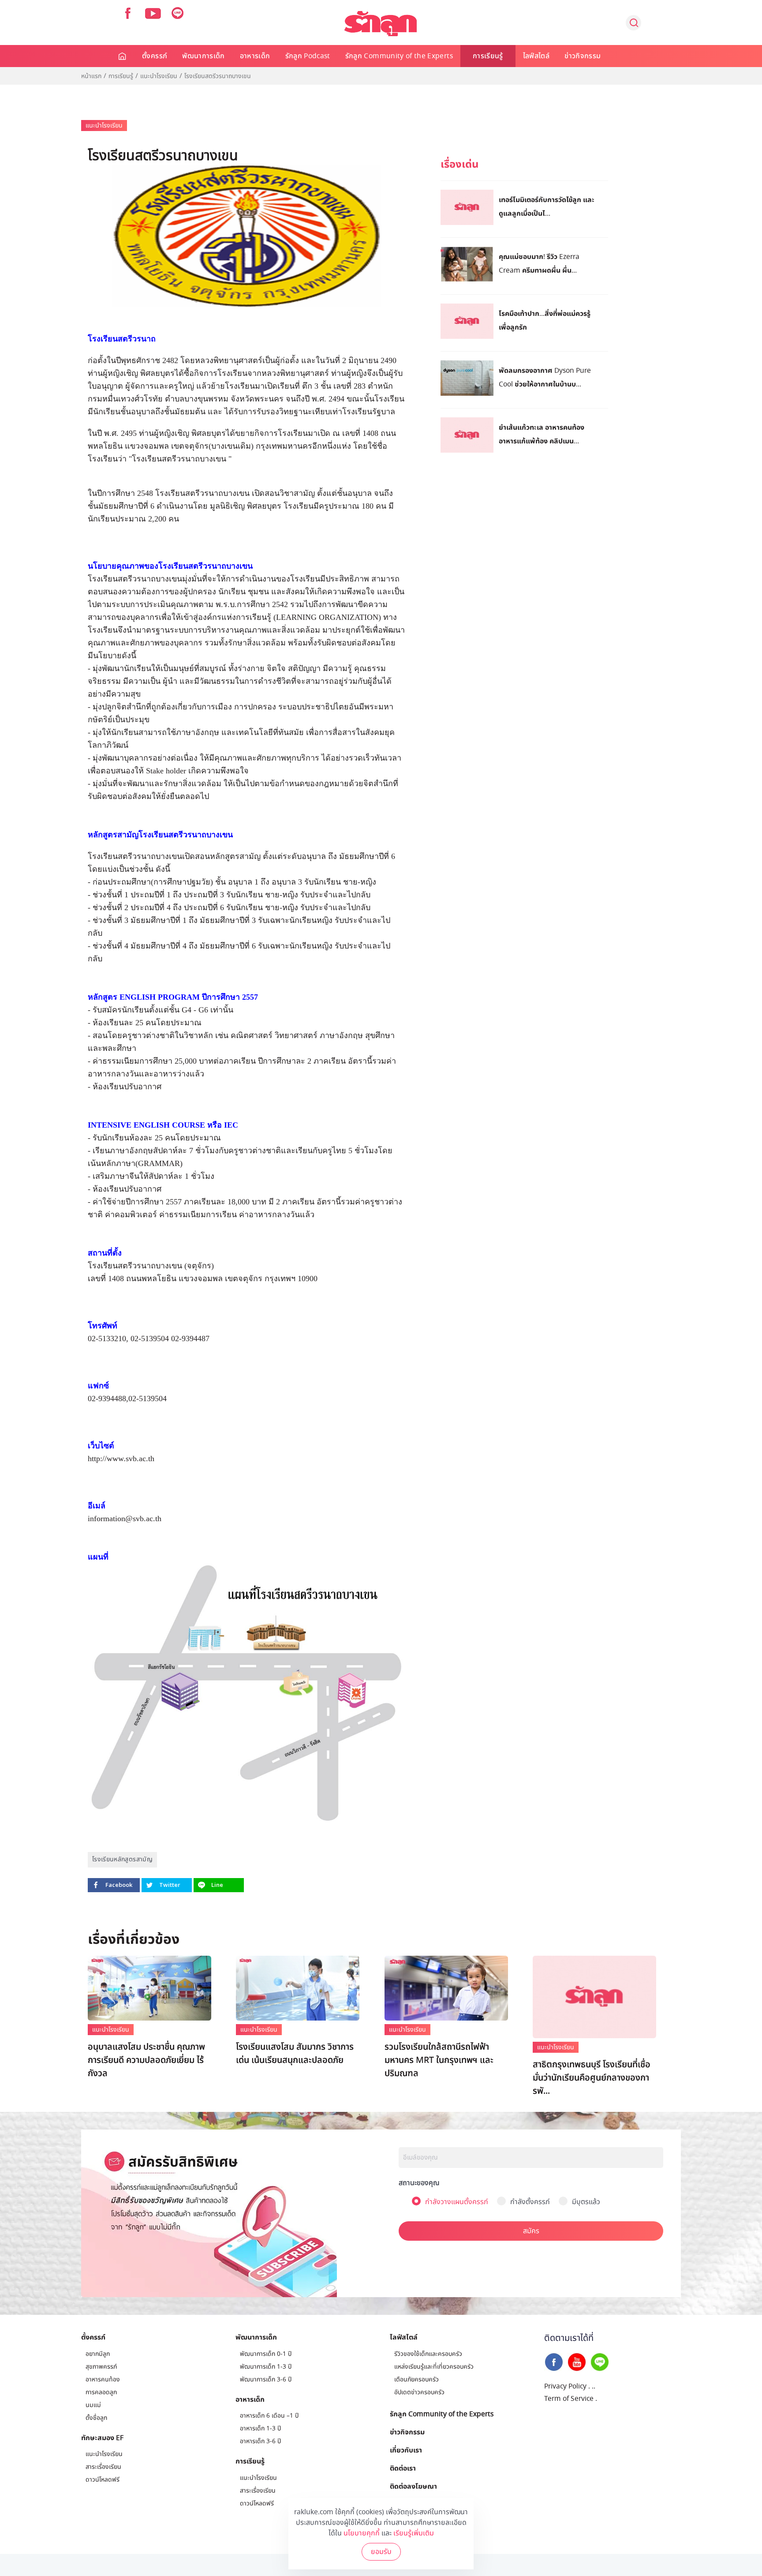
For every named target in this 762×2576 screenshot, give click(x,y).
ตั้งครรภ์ (155, 56)
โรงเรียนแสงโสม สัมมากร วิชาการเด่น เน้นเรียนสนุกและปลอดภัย (295, 2054)
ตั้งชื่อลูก (96, 2418)
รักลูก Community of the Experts (399, 56)
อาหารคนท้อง (103, 2379)
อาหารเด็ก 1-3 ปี (260, 2428)
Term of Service (569, 2399)
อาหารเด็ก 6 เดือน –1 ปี (269, 2416)
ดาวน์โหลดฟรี (103, 2480)
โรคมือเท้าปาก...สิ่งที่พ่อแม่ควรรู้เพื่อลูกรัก (545, 320)
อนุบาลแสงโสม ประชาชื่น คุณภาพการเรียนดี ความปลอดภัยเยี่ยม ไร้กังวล (146, 2060)
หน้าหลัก (123, 56)
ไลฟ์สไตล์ (536, 56)
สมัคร (531, 2231)
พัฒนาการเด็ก (204, 56)
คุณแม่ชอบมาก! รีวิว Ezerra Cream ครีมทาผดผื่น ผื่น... (539, 263)
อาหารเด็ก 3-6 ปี (260, 2441)
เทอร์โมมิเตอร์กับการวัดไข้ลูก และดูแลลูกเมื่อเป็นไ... (547, 206)
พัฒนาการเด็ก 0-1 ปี (266, 2354)
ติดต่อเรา (403, 2468)
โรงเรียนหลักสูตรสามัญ (122, 1859)
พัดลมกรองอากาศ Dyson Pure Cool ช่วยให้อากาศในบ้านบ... (545, 377)
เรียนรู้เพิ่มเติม (414, 2533)
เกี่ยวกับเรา (406, 2450)
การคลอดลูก (101, 2392)
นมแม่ (93, 2405)
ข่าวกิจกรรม (583, 56)
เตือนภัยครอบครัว (416, 2379)
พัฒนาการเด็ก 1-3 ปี (266, 2367)
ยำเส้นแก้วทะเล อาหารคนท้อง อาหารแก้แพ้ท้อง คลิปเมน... (542, 434)
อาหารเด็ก (255, 56)
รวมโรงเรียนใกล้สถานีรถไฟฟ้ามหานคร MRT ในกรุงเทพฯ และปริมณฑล (439, 2060)
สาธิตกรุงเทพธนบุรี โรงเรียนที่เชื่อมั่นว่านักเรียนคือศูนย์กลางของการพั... (592, 2078)
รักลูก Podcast (308, 56)
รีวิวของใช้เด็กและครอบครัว (428, 2354)
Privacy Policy (565, 2386)
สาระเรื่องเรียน (103, 2467)
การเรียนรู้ (488, 56)
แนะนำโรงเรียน (159, 76)
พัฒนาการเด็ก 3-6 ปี (266, 2379)
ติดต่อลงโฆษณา (413, 2486)
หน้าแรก (91, 76)
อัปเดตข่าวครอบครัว (419, 2392)
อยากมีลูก (98, 2354)
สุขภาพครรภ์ (101, 2367)
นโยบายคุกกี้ (362, 2533)
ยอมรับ (381, 2552)
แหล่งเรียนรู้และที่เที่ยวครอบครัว (434, 2367)
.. (594, 2386)
